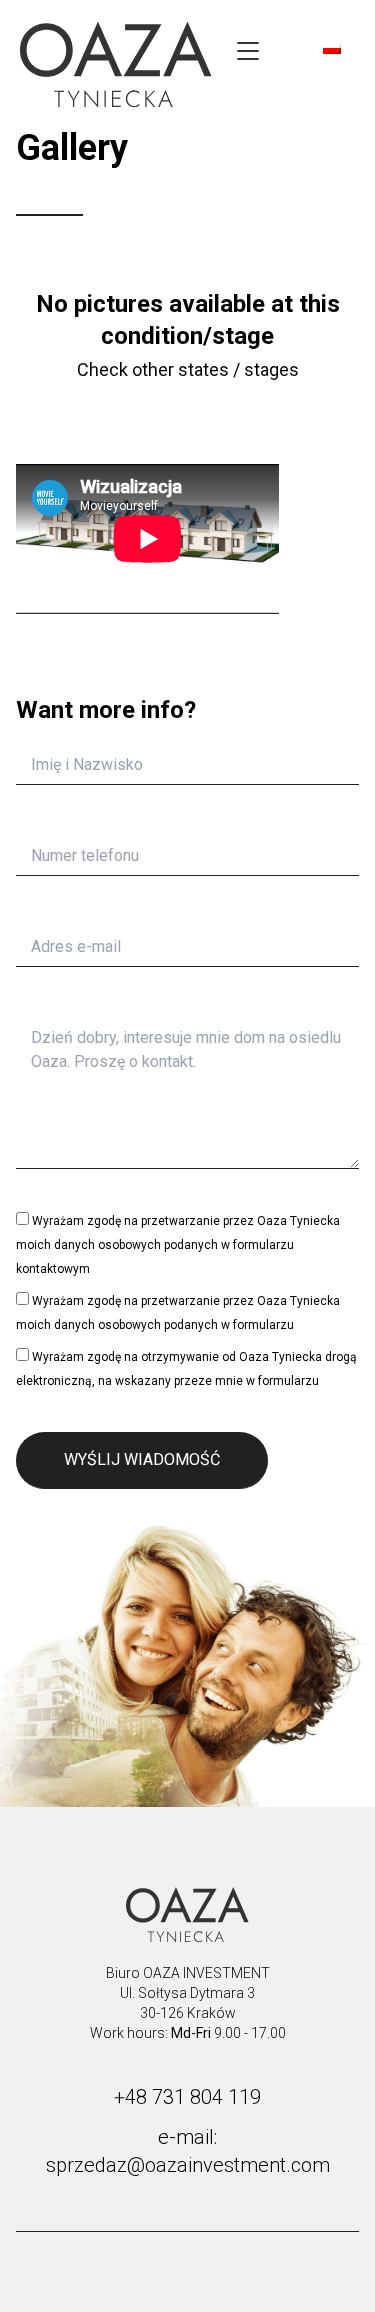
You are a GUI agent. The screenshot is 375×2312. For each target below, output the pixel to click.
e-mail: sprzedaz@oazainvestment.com (188, 2151)
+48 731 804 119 (187, 2097)
